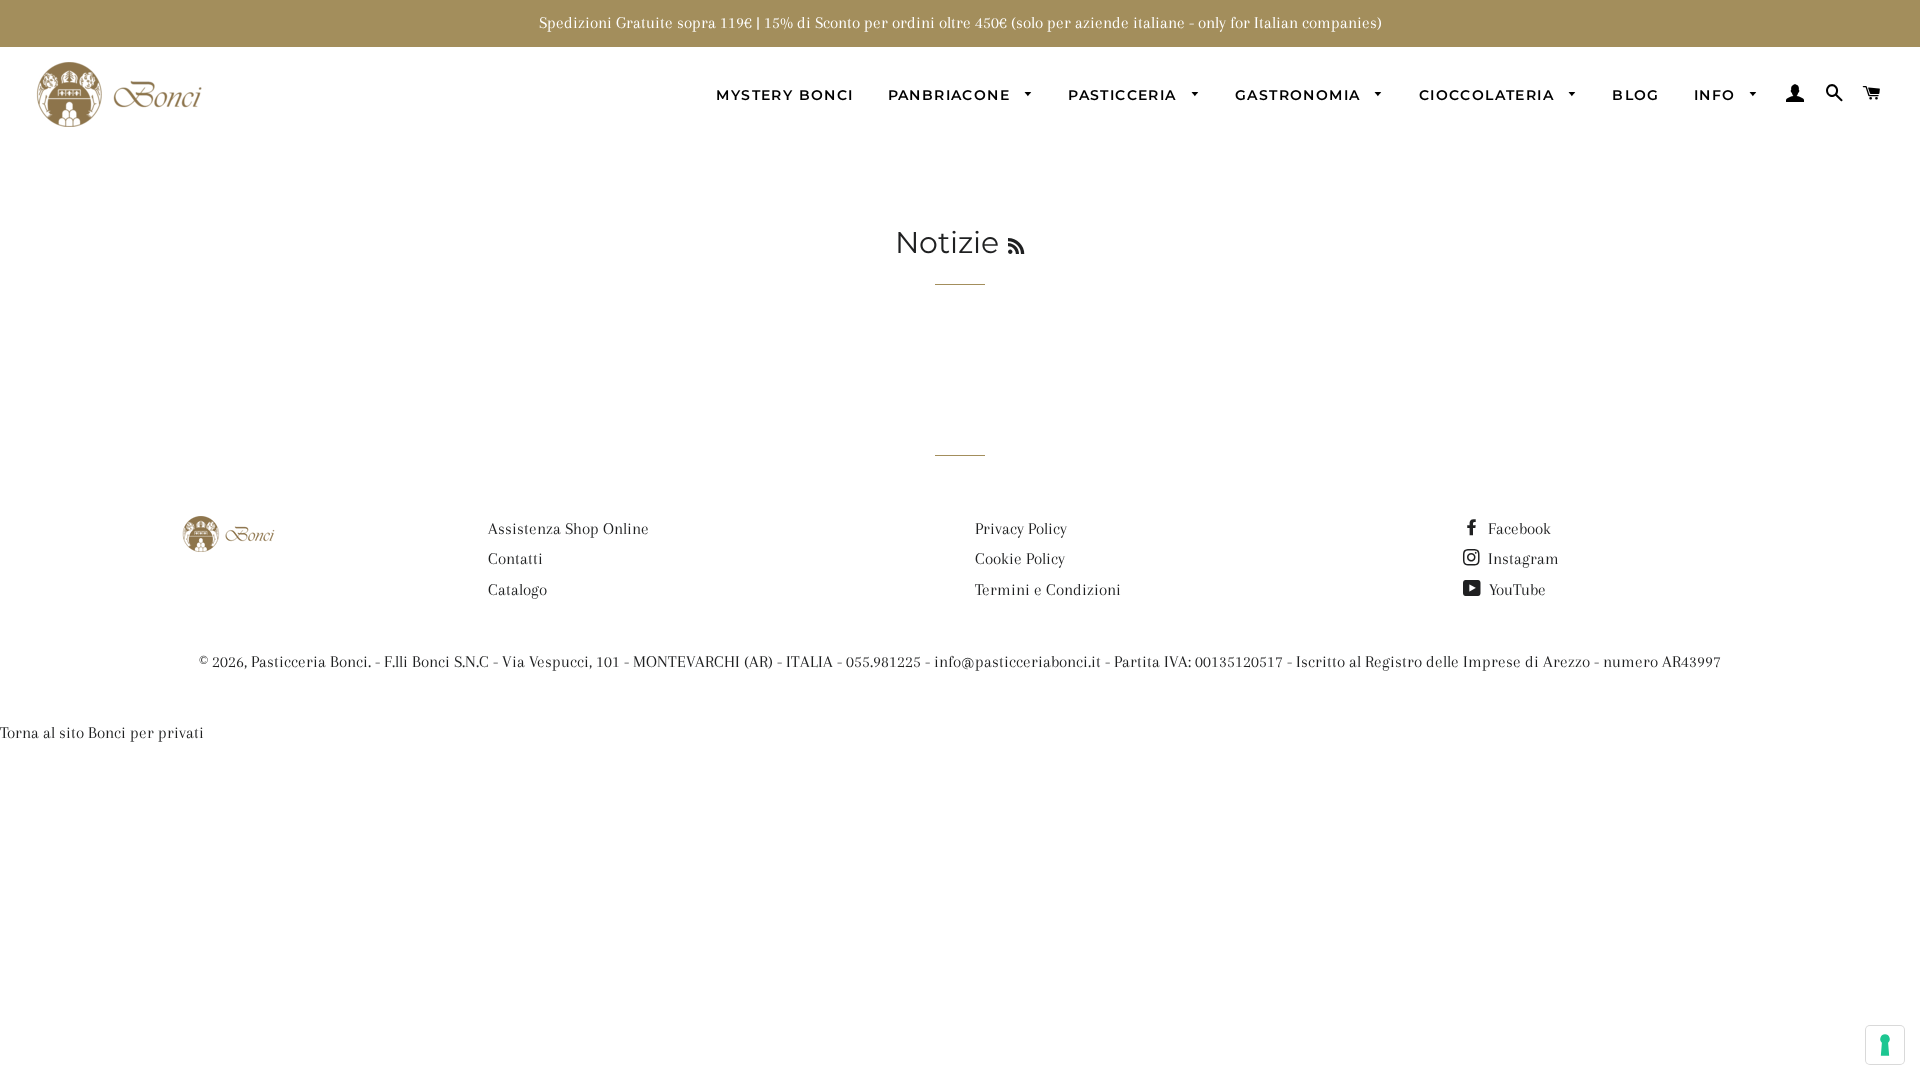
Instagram (1521, 558)
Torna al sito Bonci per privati (102, 732)
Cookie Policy (1020, 558)
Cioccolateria (1489, 95)
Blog (1636, 95)
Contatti (515, 558)
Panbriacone (952, 95)
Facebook (1517, 528)
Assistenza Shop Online (568, 528)
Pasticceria (1125, 95)
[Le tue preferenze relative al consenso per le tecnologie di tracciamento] (1885, 1045)
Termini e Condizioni (1048, 589)
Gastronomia (1300, 95)
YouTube (1515, 589)
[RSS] (1016, 247)
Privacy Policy (1021, 528)
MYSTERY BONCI (784, 95)
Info (1717, 95)
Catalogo (517, 589)
